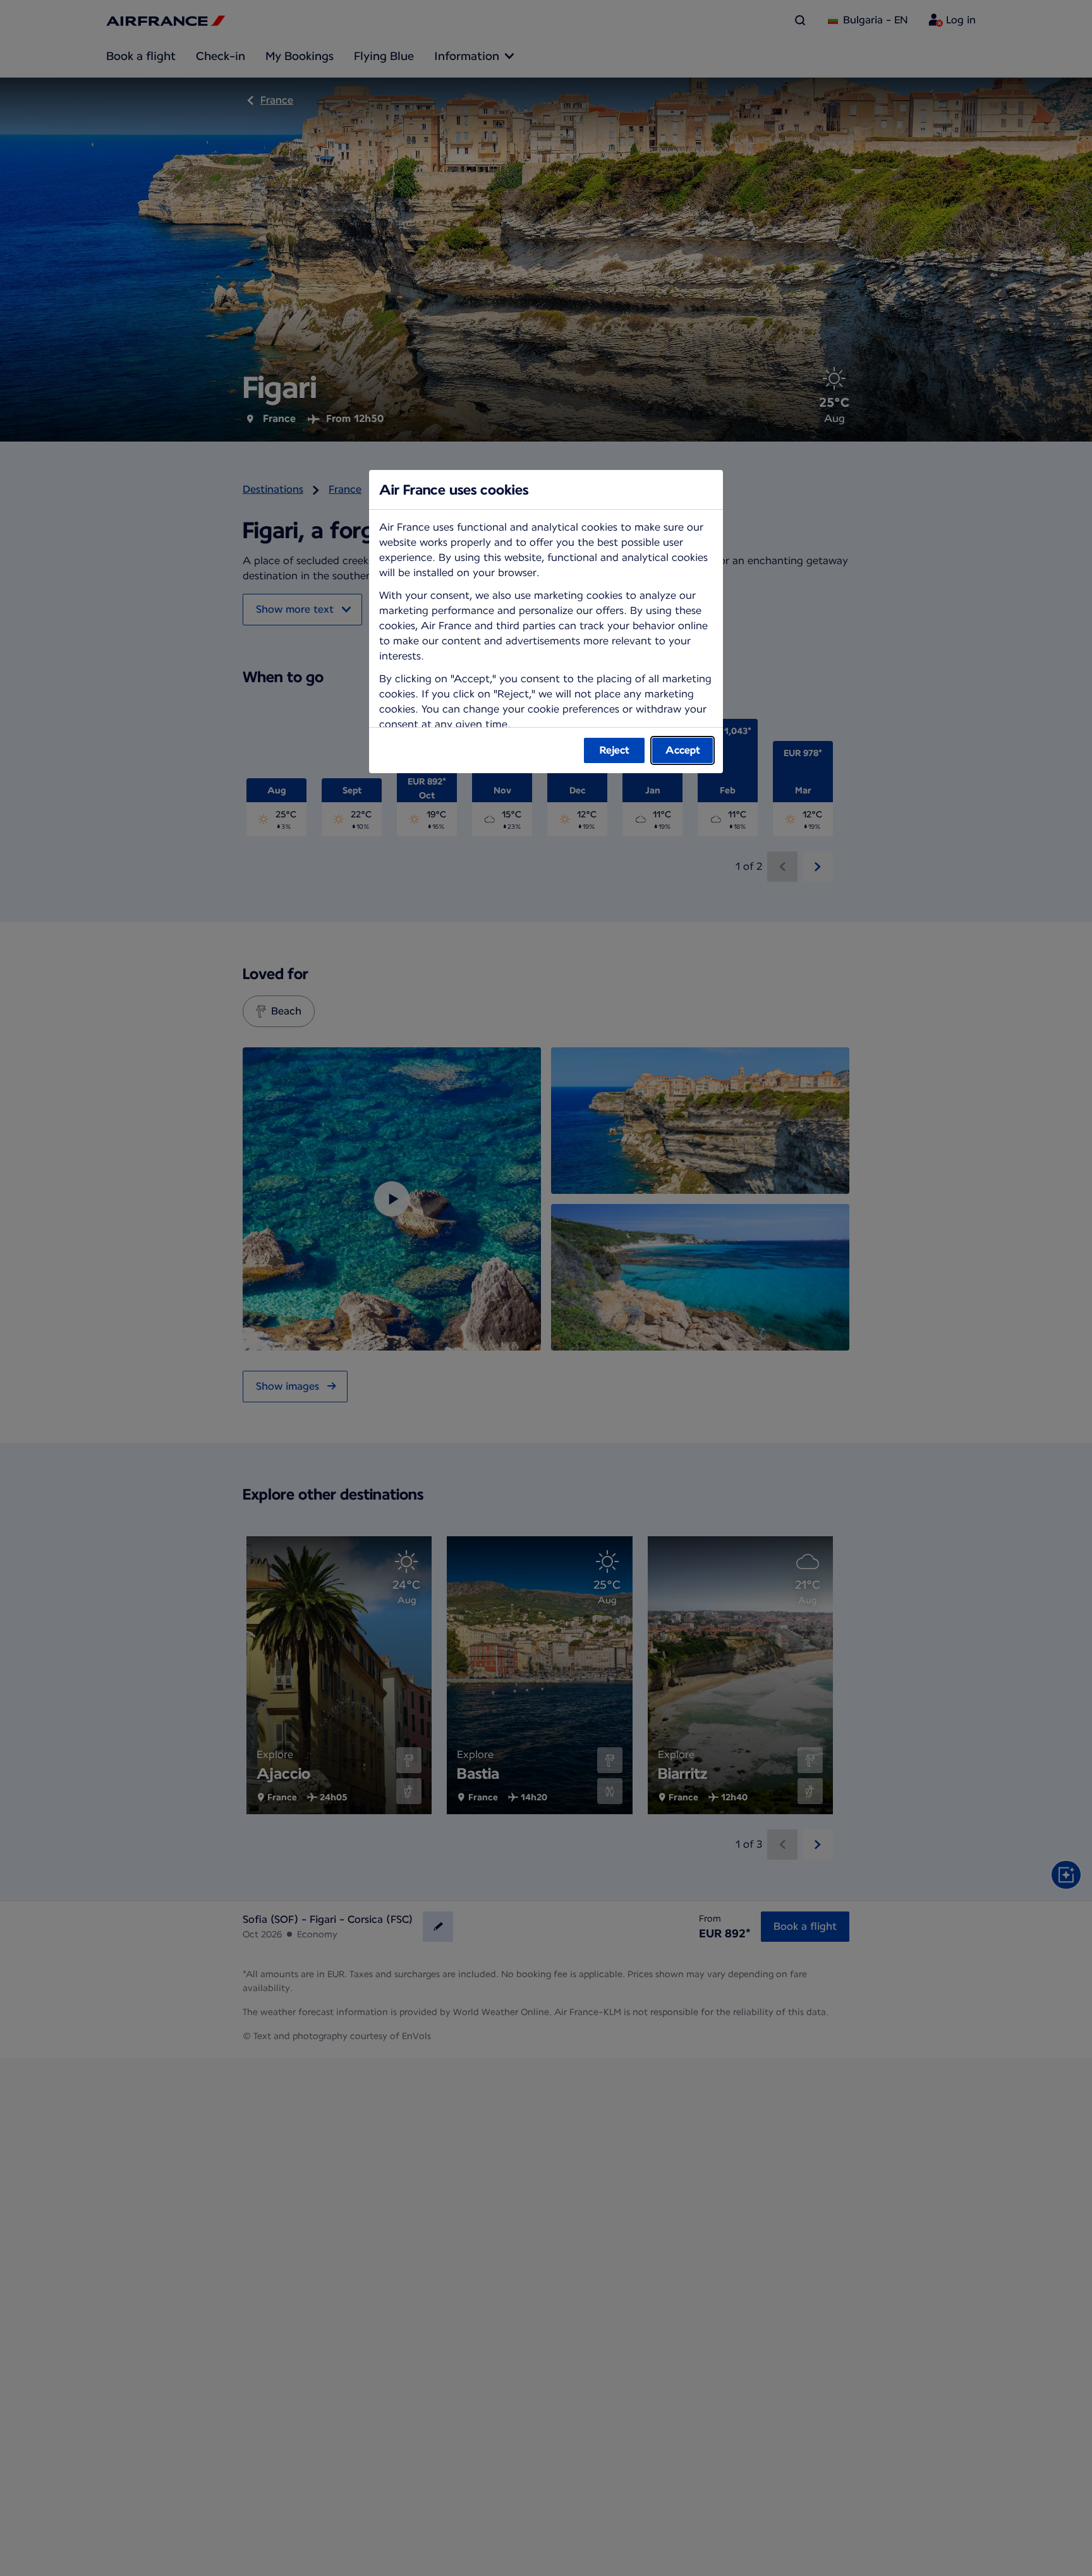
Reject (615, 750)
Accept (683, 750)
